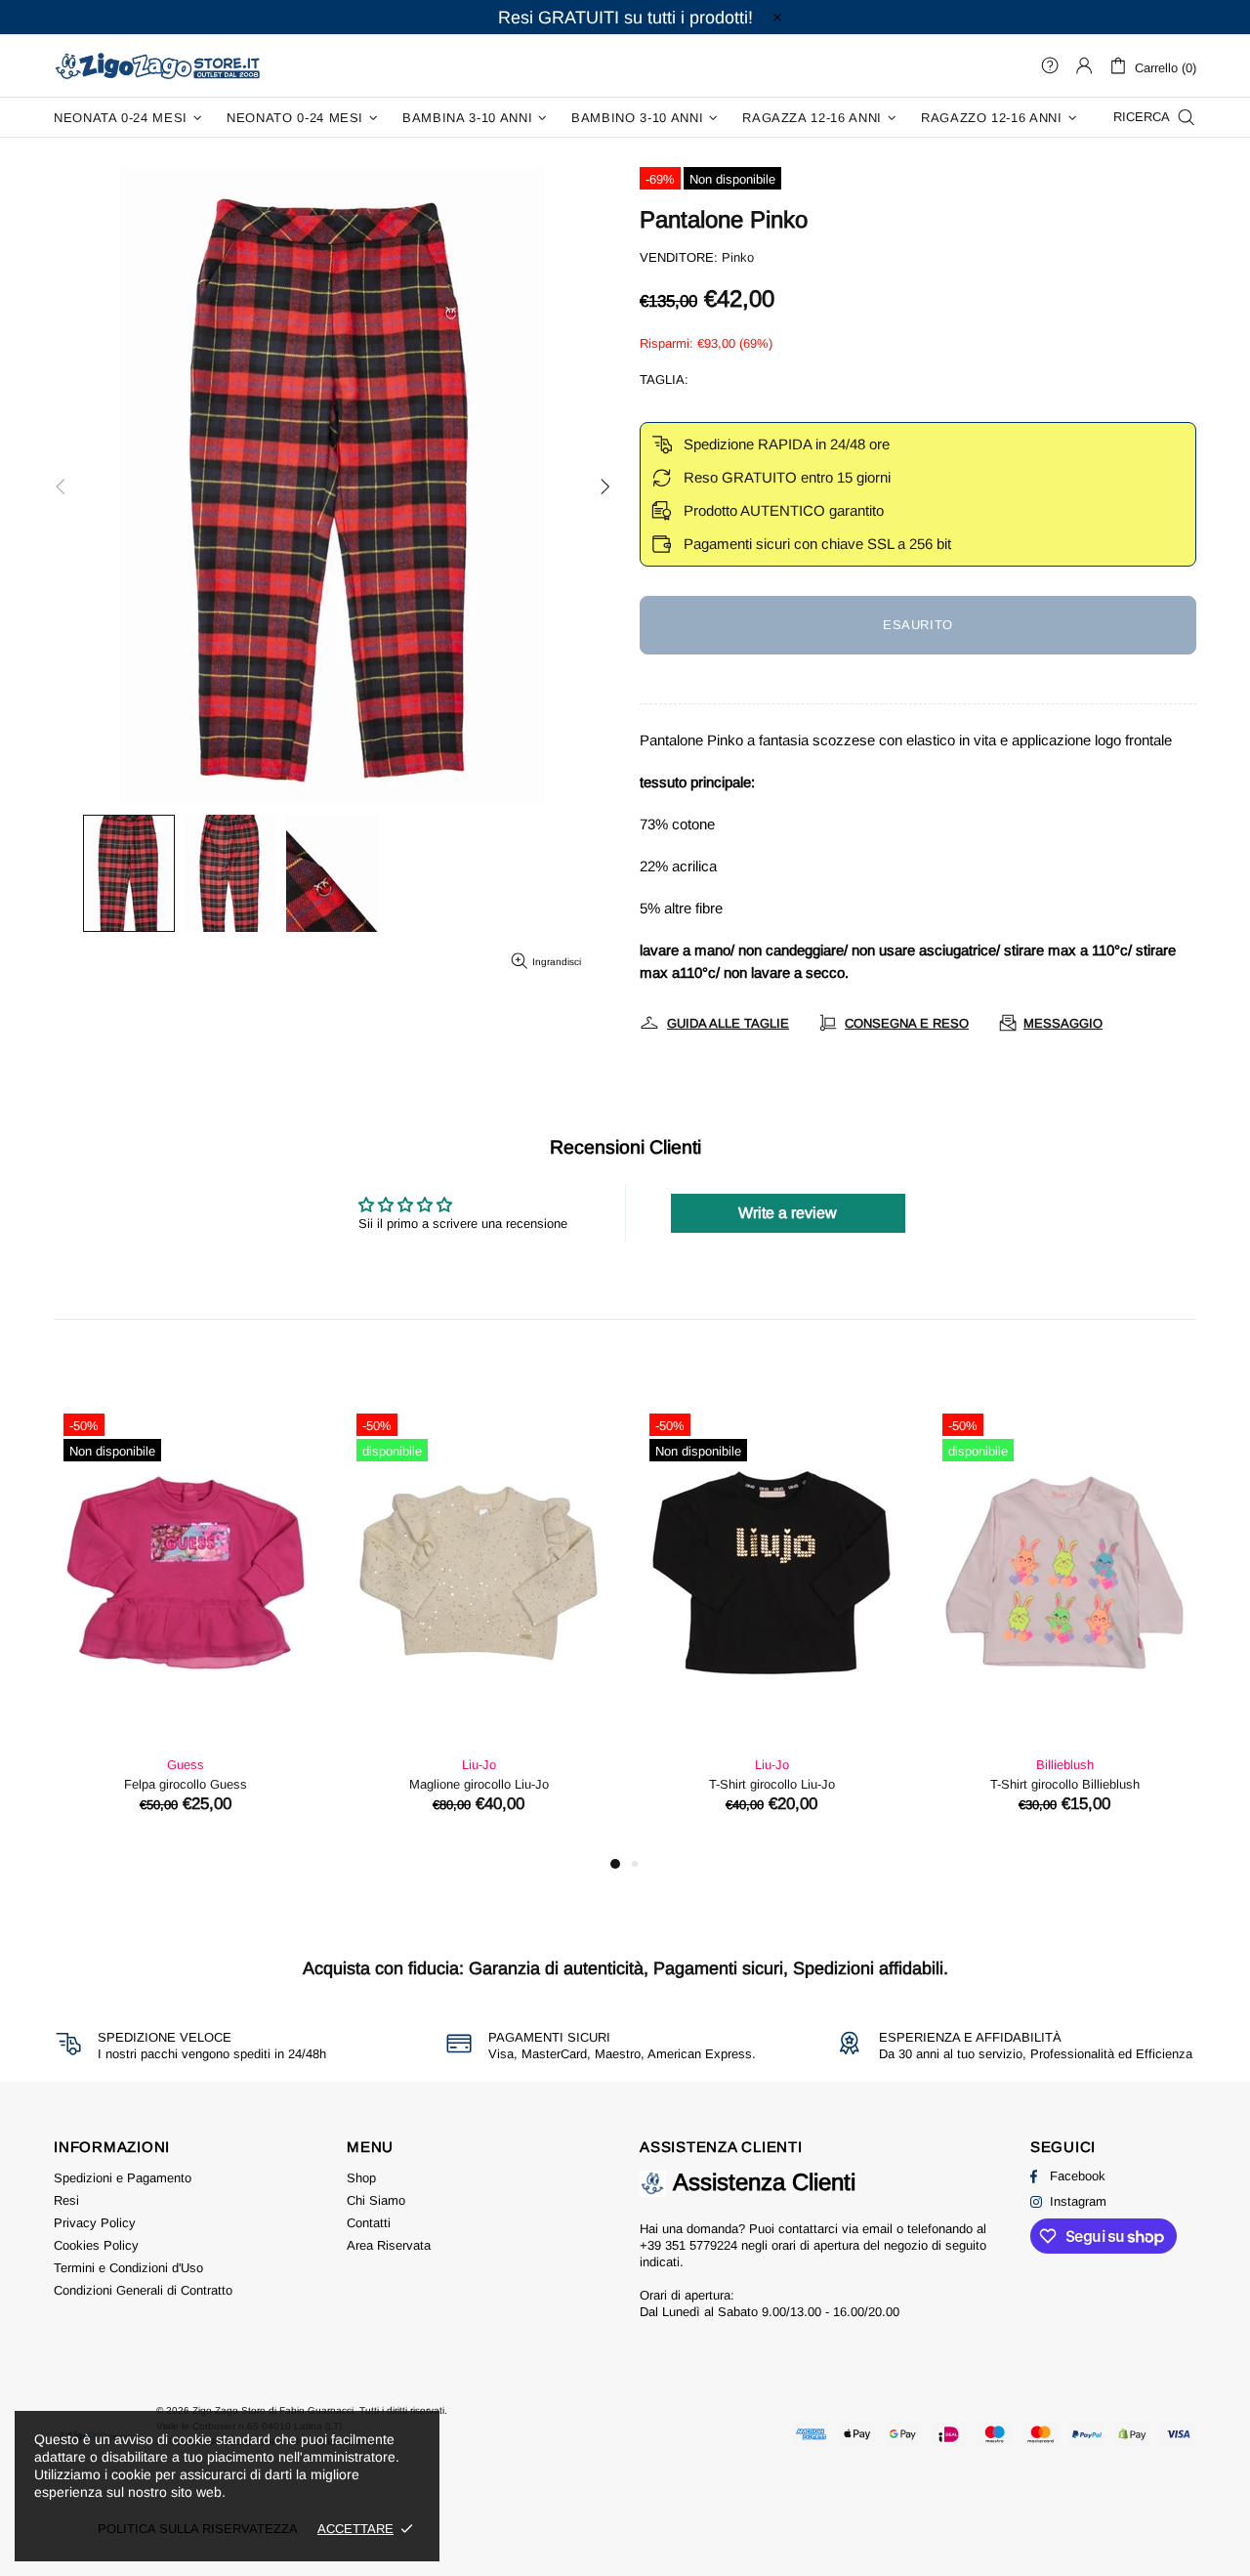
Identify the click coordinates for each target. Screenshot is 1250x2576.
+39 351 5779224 (688, 2245)
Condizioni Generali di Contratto (143, 2290)
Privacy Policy (95, 2223)
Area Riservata (389, 2245)
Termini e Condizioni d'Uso (128, 2268)
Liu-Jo (479, 1765)
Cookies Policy (96, 2245)
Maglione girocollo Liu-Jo (479, 1784)
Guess (186, 1765)
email (877, 2229)
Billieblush (1065, 1765)
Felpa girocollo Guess (186, 1784)
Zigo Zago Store (157, 65)
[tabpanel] (186, 1628)
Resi (66, 2200)
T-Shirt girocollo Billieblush (1065, 1784)
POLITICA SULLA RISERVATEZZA (198, 2529)
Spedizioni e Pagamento (123, 2178)
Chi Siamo (376, 2200)
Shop (361, 2178)
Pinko (738, 257)
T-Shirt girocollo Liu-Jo (772, 1784)
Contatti (369, 2223)
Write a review (788, 1213)
